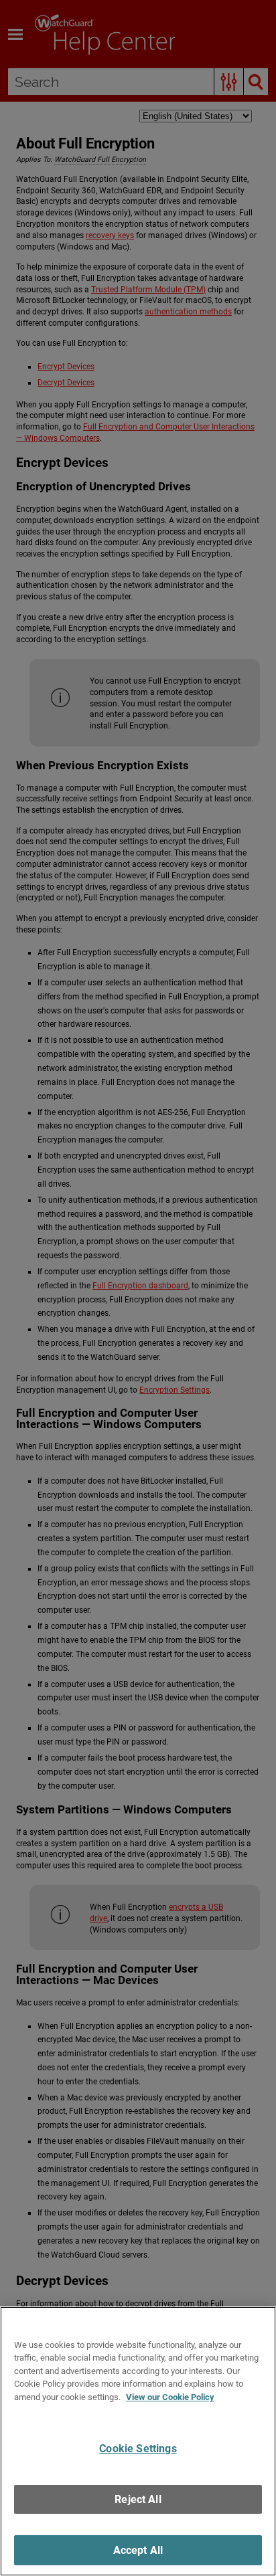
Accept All (138, 2550)
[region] (138, 2441)
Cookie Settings (138, 2449)
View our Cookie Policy (170, 2397)
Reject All (138, 2499)
